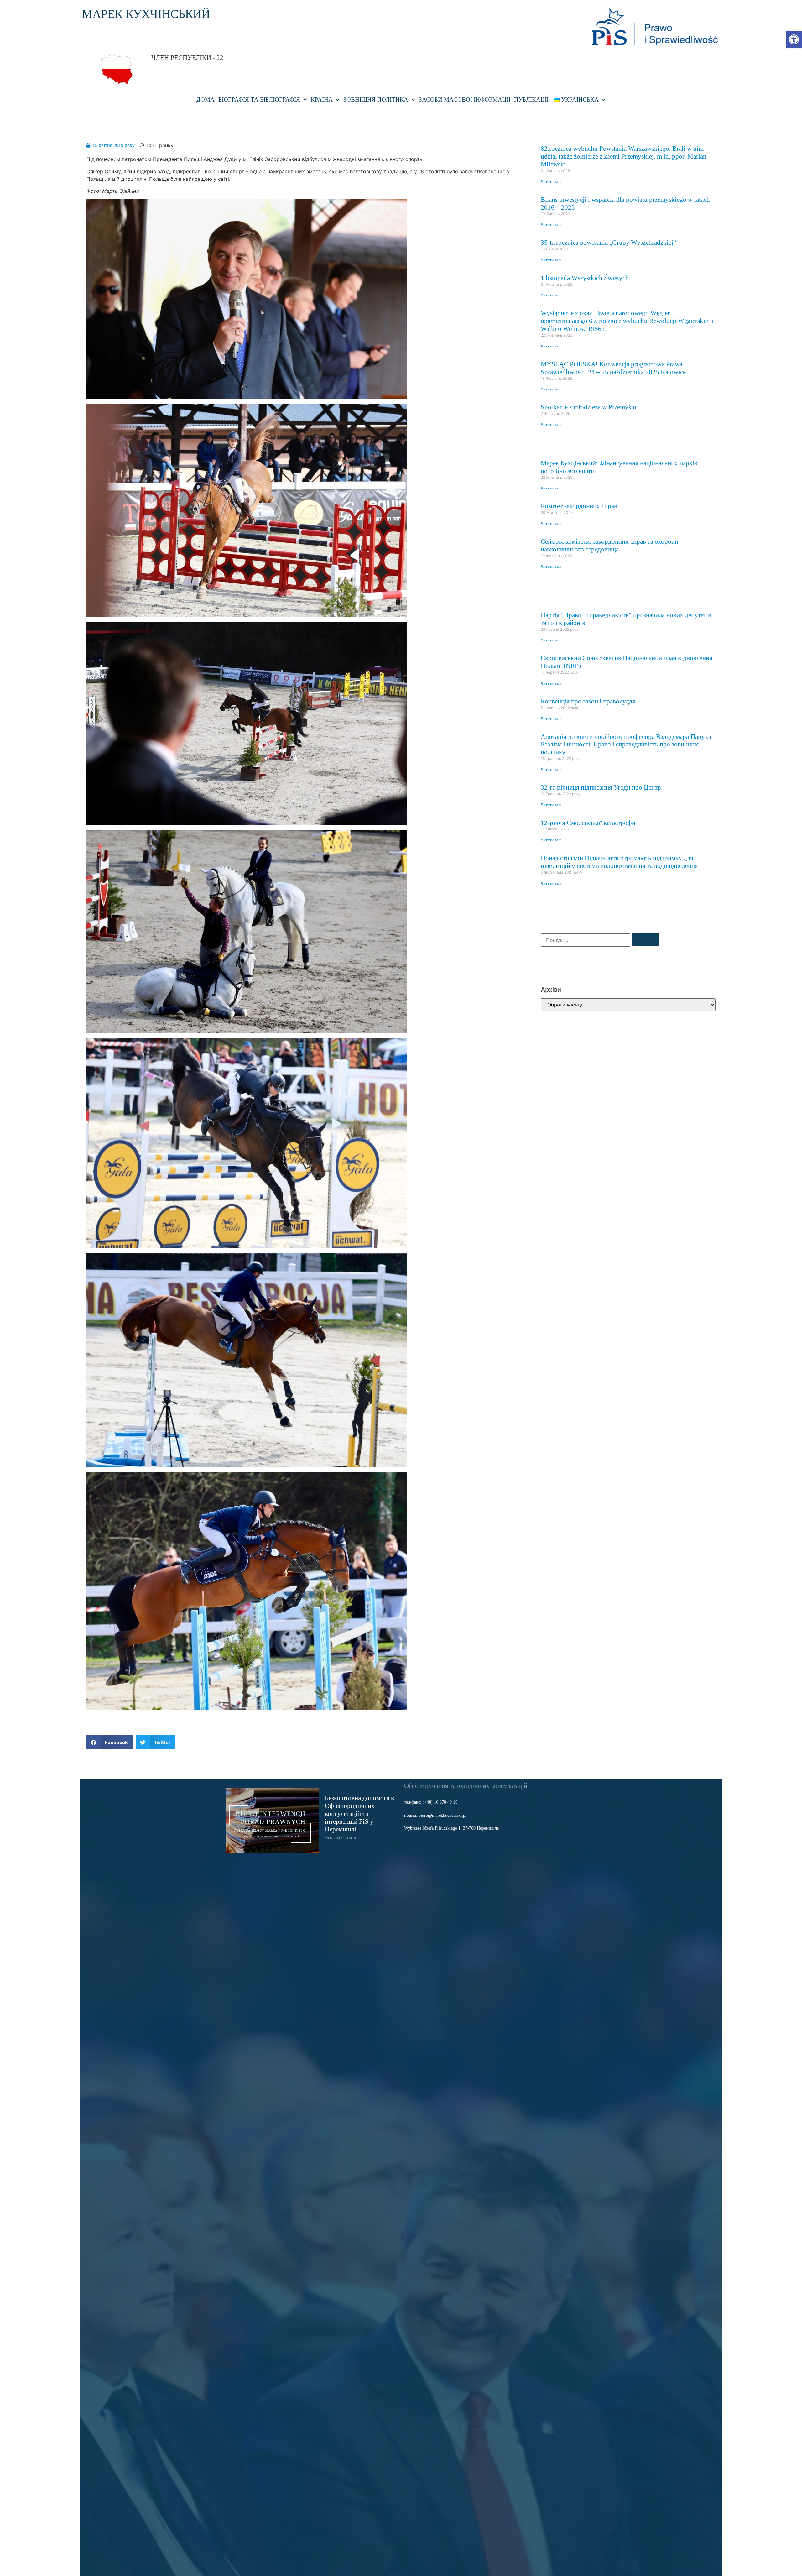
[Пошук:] (586, 940)
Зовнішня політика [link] (376, 99)
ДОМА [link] (206, 99)
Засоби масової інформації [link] (465, 99)
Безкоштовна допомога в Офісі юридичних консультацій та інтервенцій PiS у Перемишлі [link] (359, 1813)
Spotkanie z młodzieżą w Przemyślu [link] (588, 407)
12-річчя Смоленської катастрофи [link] (588, 823)
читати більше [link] (341, 1837)
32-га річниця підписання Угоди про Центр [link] (601, 787)
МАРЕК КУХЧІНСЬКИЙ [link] (146, 14)
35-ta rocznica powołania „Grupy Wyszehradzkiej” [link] (608, 242)
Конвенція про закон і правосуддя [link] (588, 701)
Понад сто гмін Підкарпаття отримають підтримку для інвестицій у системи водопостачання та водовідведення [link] (619, 862)
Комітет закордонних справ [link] (579, 506)
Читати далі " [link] (553, 182)
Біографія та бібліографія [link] (259, 99)
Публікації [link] (531, 99)
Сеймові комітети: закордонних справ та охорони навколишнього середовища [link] (609, 545)
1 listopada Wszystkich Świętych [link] (585, 278)
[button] (109, 1742)
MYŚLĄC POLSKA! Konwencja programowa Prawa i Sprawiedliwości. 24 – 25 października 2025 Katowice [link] (613, 368)
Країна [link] (322, 99)
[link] (794, 39)
